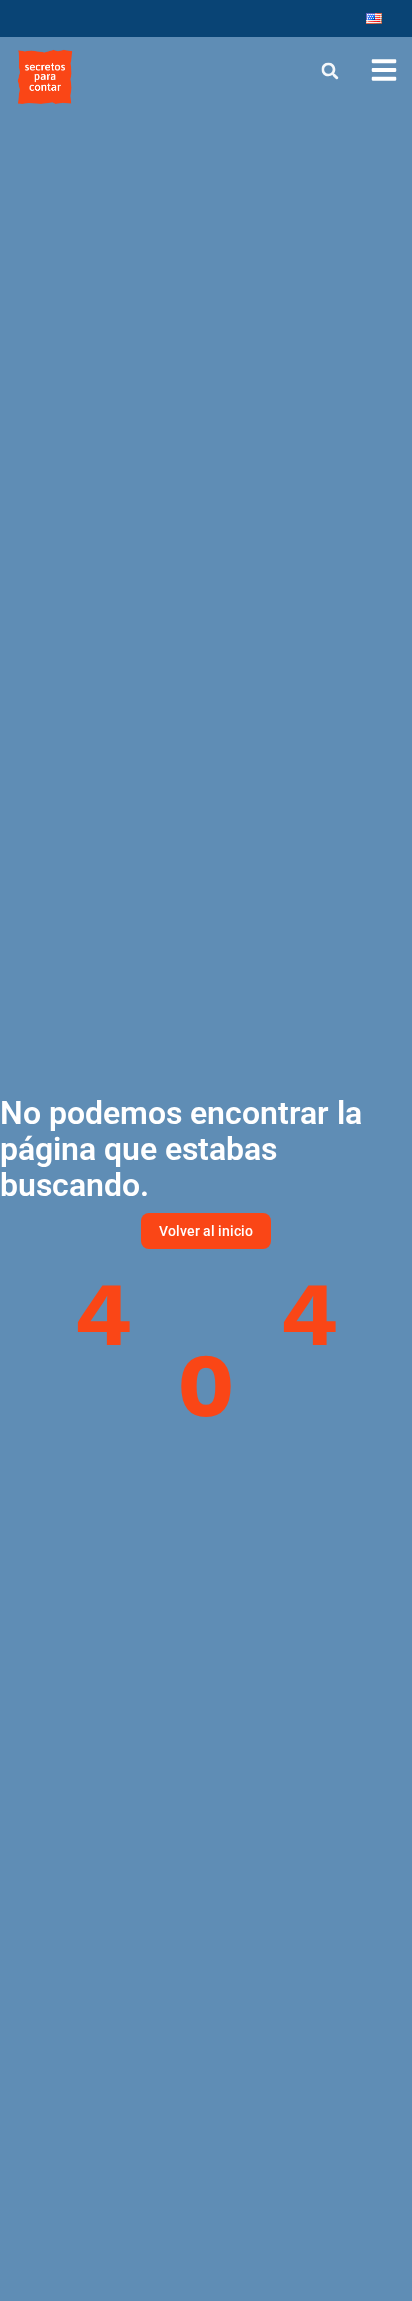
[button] (330, 70)
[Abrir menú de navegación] (384, 70)
